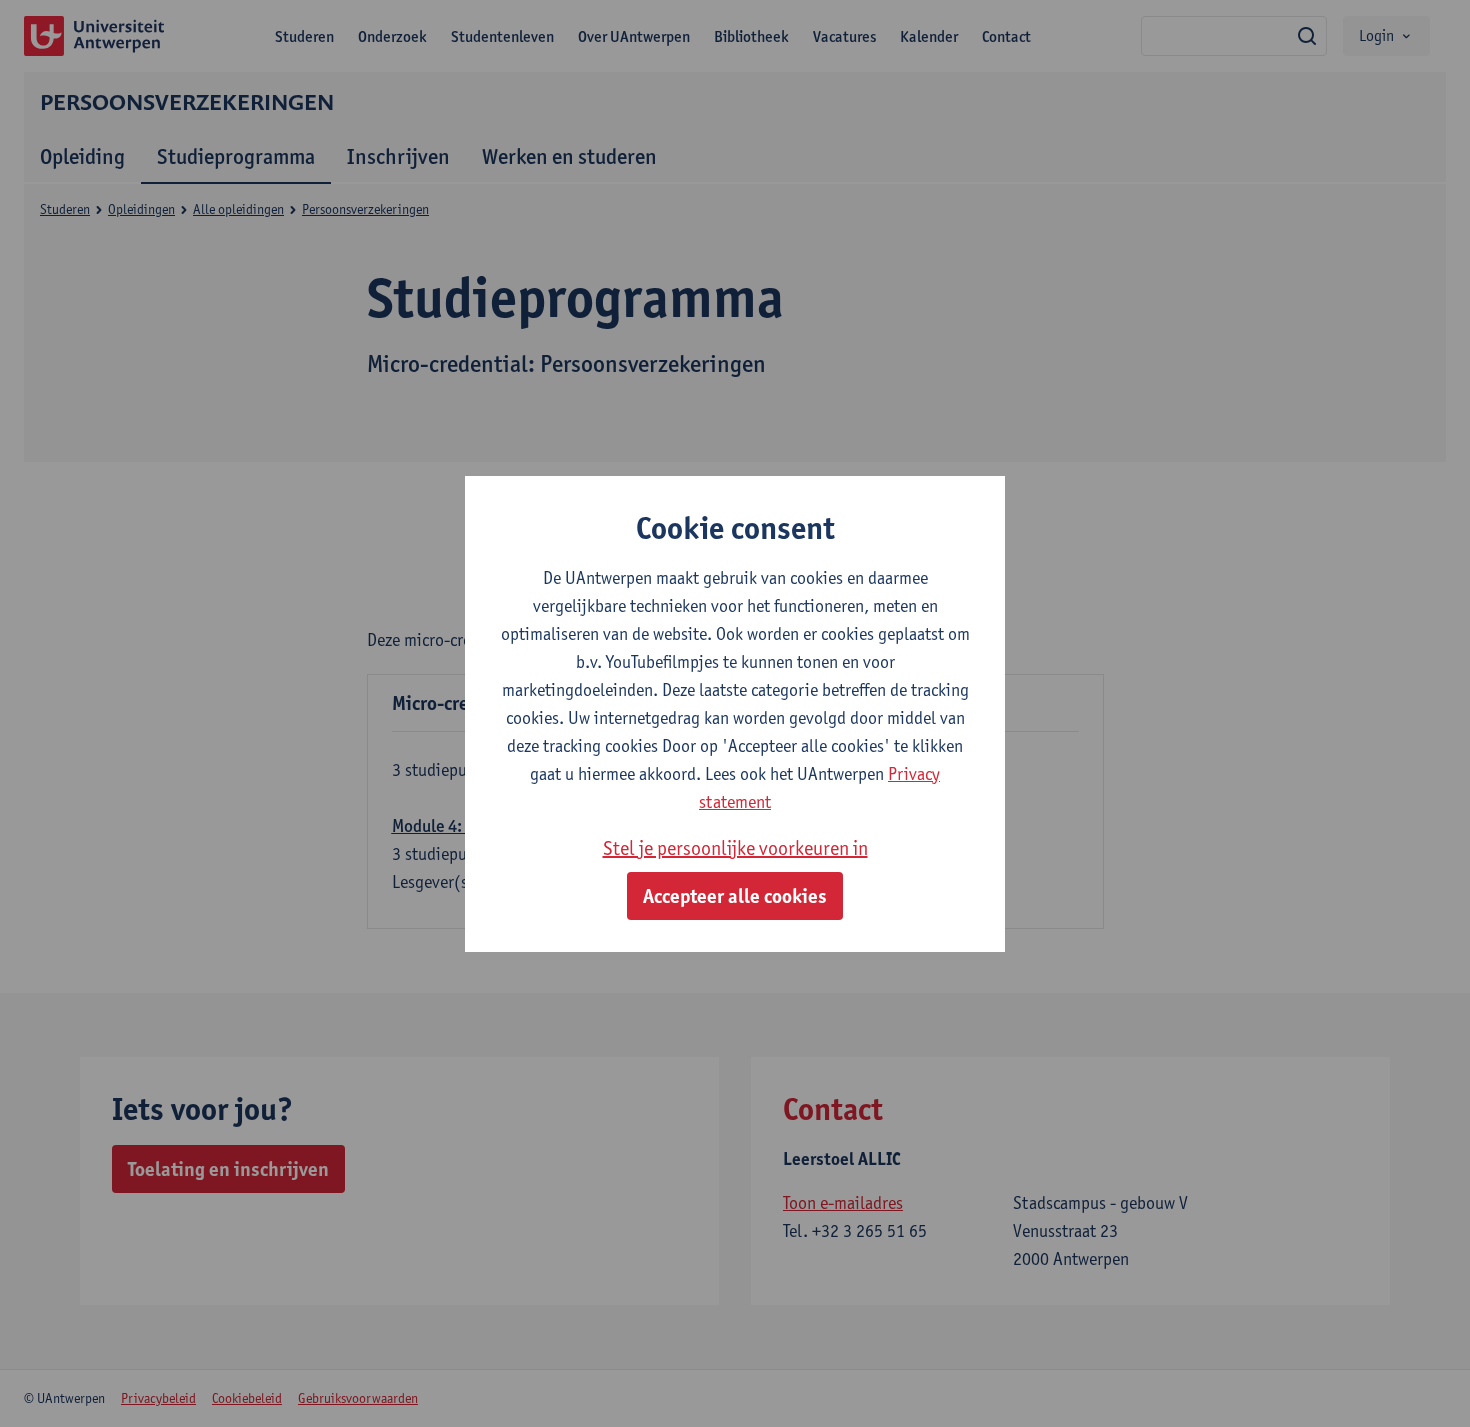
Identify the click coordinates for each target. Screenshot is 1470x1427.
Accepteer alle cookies (735, 896)
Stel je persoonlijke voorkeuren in (735, 848)
